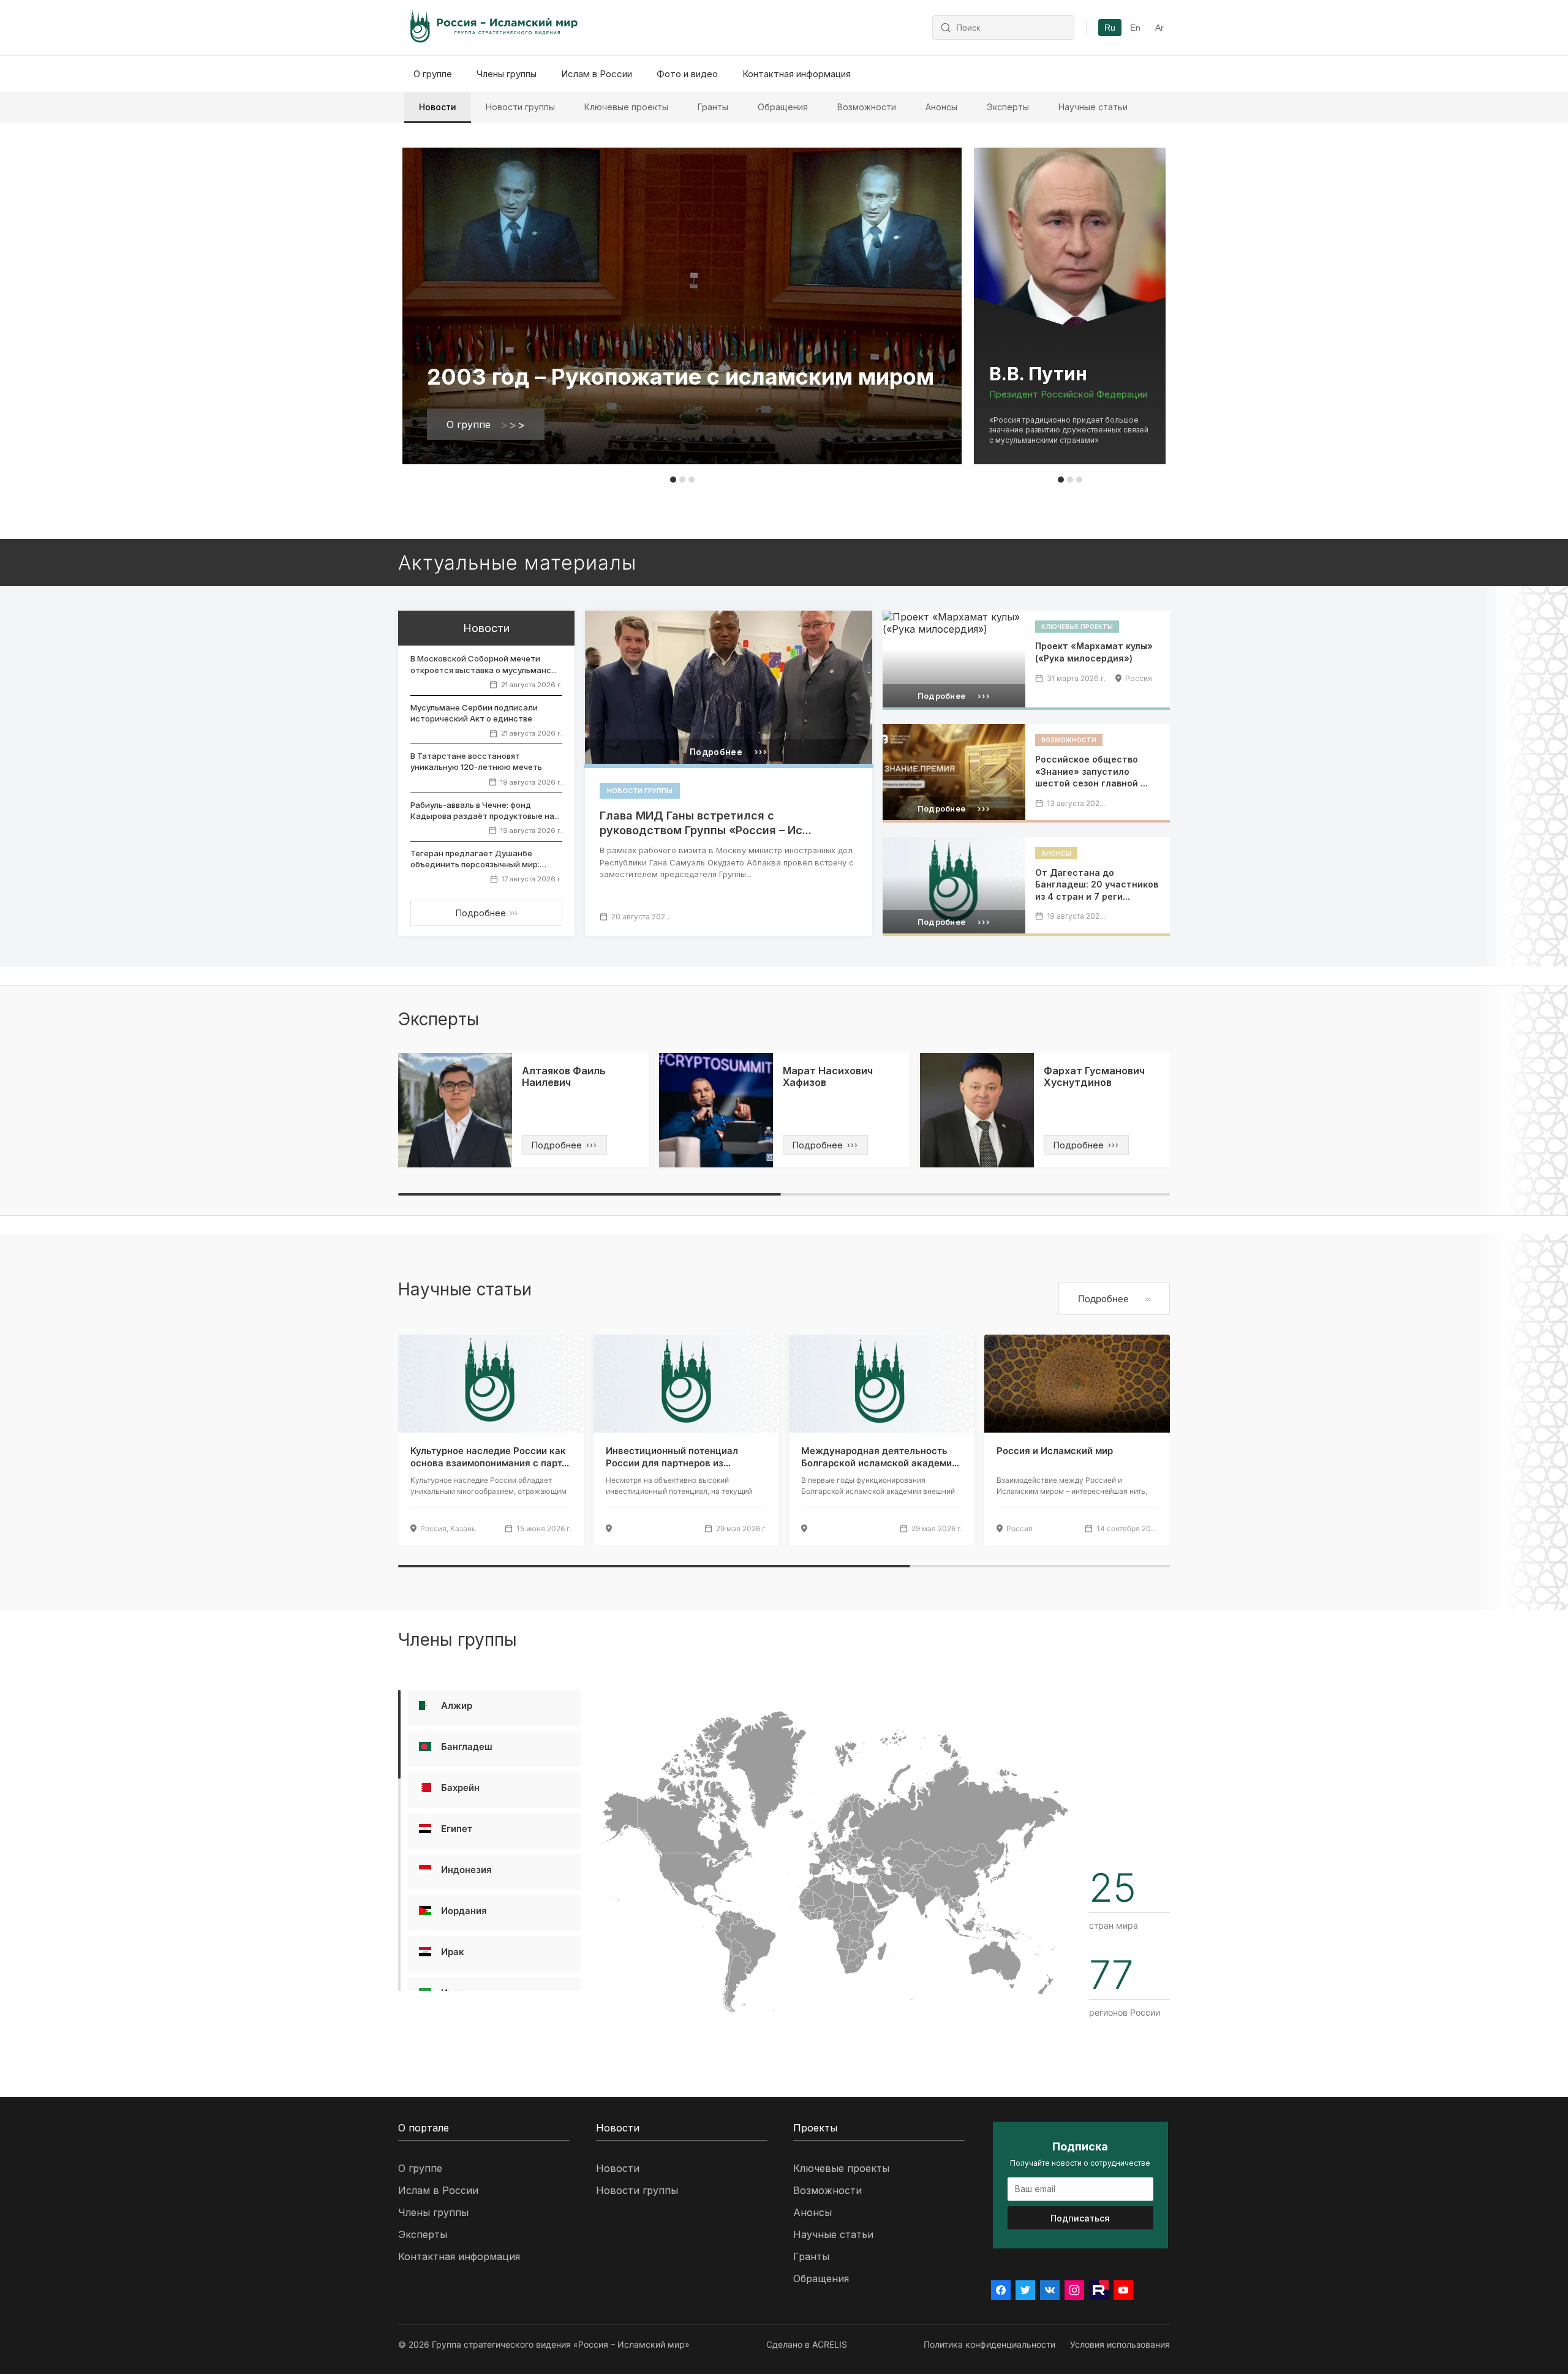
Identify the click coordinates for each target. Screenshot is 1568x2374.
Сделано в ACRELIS (807, 2344)
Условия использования (1120, 2344)
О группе (433, 74)
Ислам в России (597, 74)
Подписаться (1080, 2218)
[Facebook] (1001, 2290)
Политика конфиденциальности (989, 2344)
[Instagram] (1074, 2290)
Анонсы (941, 107)
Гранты (713, 107)
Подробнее (486, 913)
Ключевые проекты (626, 107)
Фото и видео (687, 74)
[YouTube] (1123, 2290)
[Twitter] (1025, 2290)
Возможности (867, 107)
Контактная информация (797, 74)
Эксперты (1008, 107)
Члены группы (507, 74)
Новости (438, 107)
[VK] (1050, 2290)
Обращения (783, 107)
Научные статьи (1093, 107)
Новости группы (520, 107)
